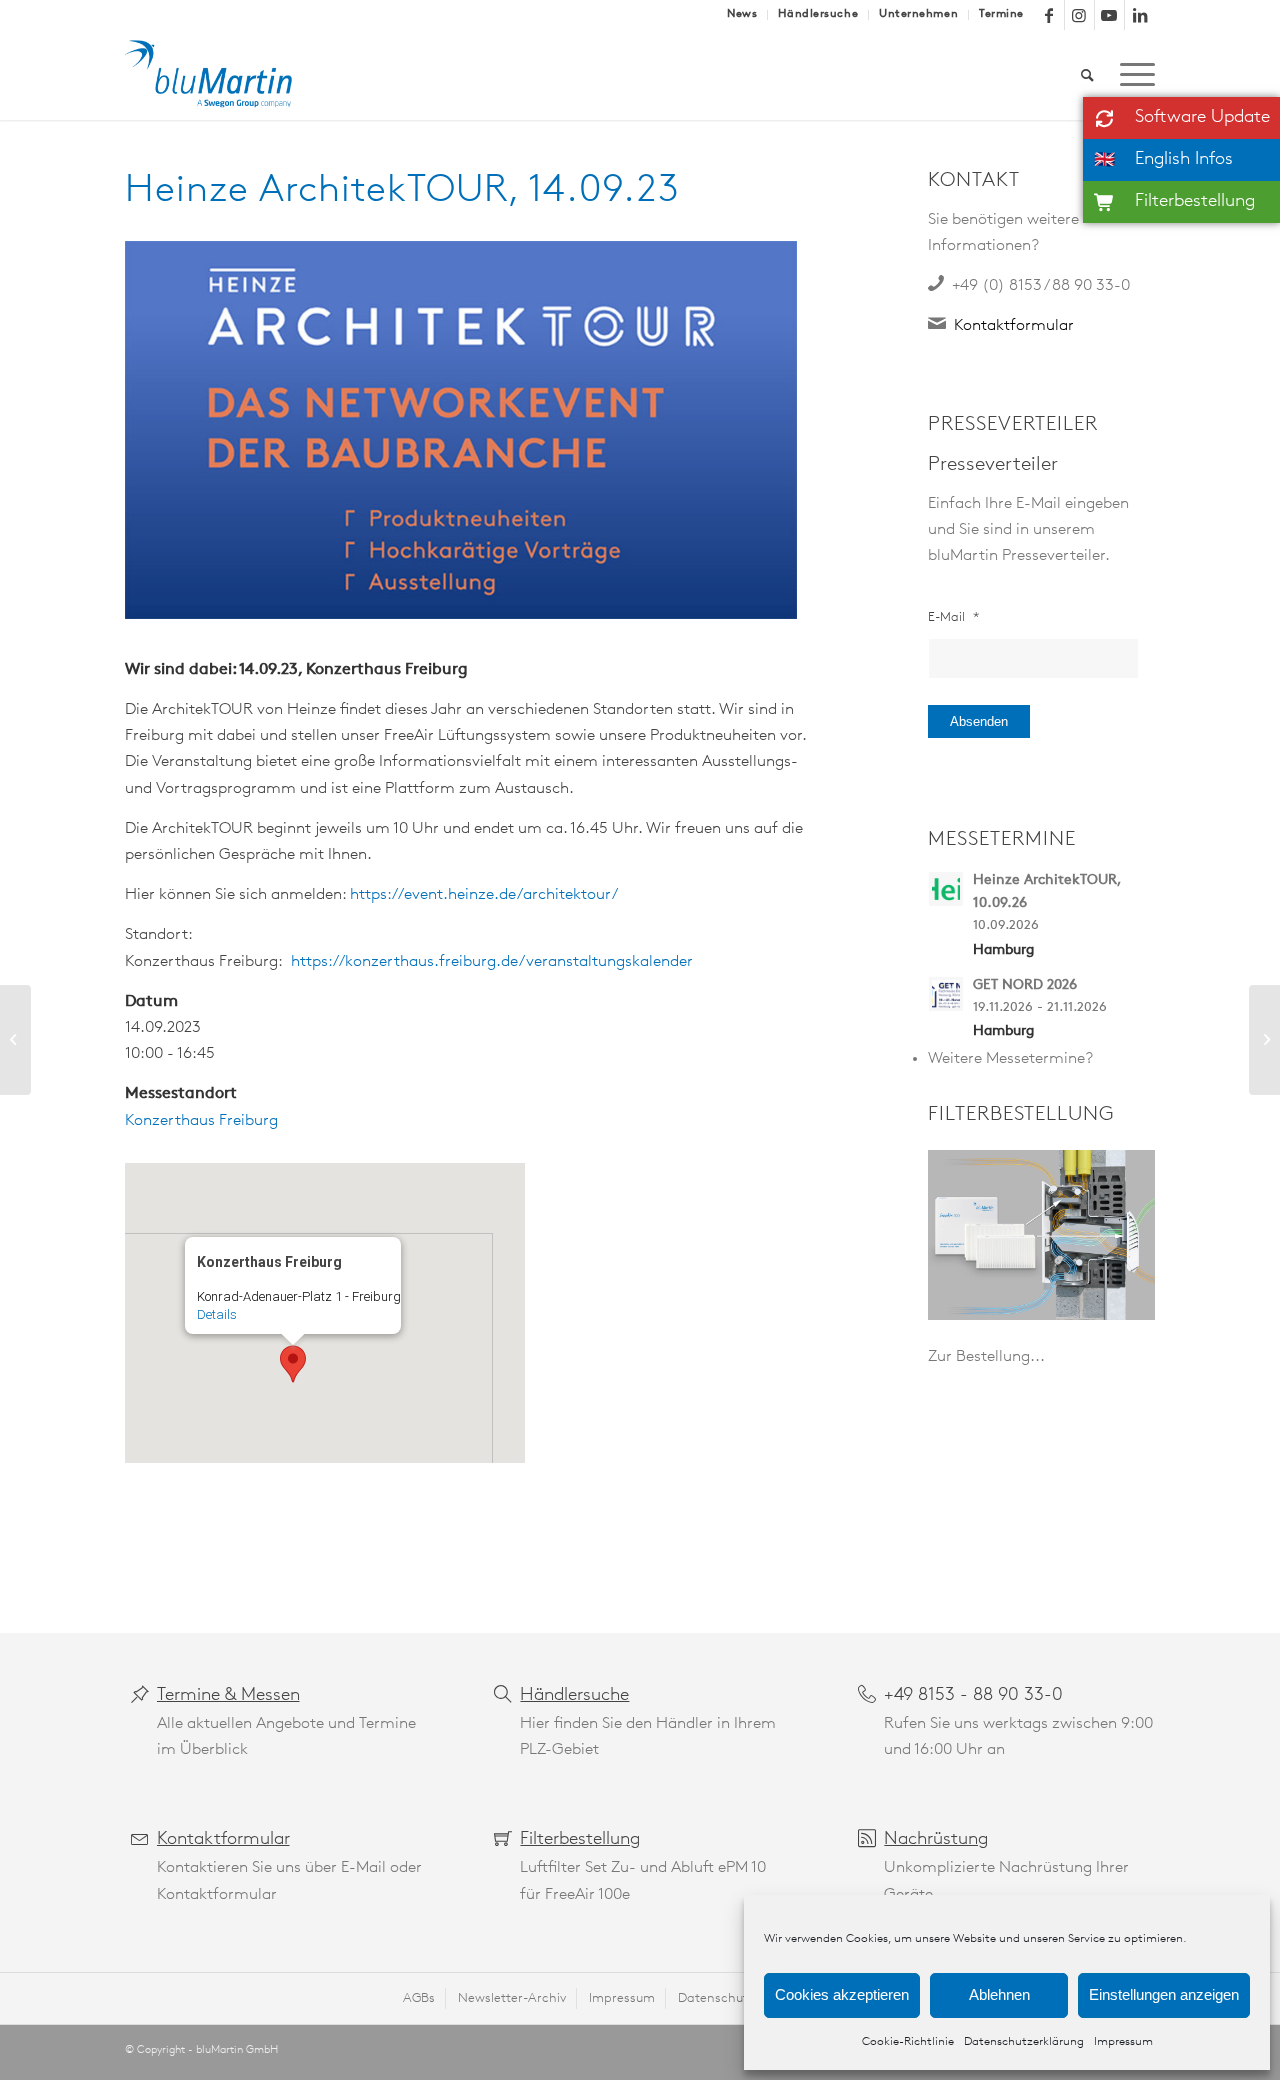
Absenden (979, 721)
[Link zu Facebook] (1049, 15)
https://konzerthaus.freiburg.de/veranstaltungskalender (492, 962)
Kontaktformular (1014, 326)
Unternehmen (918, 14)
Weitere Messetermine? (1010, 1059)
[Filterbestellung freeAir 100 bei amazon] (1041, 1235)
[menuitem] (742, 15)
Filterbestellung (580, 1840)
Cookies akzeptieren (842, 1994)
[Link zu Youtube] (1109, 15)
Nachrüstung (936, 1840)
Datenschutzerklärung (1024, 2042)
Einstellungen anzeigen (1164, 1994)
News (742, 14)
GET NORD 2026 (1025, 985)
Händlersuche (818, 14)
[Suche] (1087, 75)
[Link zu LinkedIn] (1140, 15)
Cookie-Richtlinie (908, 2042)
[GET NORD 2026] (950, 992)
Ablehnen (999, 1994)
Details (217, 1314)
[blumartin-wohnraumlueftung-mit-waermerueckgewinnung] (223, 75)
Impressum (1123, 2042)
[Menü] (1131, 75)
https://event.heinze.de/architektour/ (484, 895)
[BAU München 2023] (15, 1040)
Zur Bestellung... (986, 1357)
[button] (293, 1364)
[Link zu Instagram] (1079, 15)
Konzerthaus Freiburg (201, 1121)
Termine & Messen (228, 1696)
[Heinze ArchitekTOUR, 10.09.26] (950, 887)
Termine (1001, 14)
